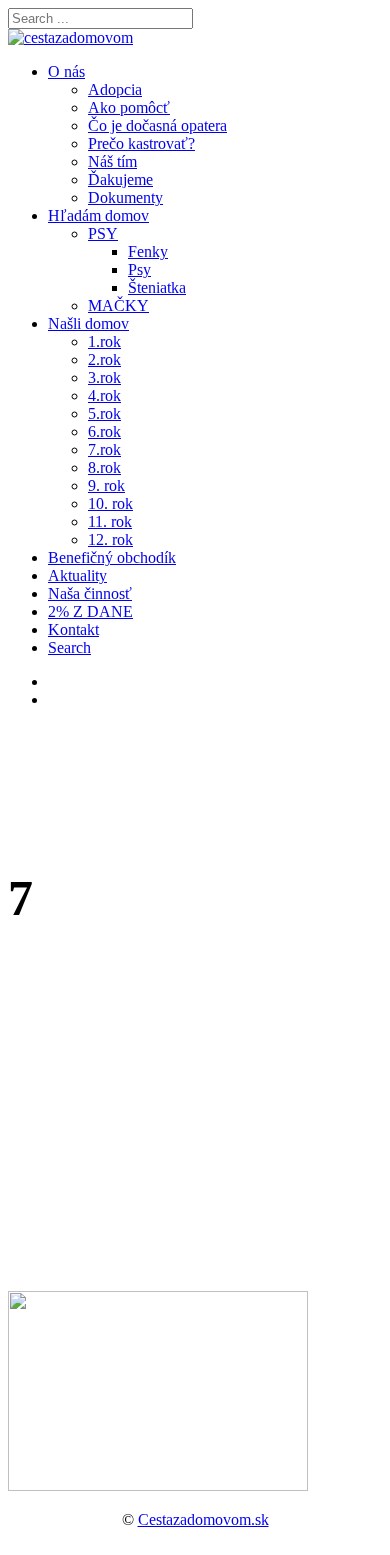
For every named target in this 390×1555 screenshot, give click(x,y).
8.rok (104, 467)
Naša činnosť (90, 593)
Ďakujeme (120, 179)
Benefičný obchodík (112, 557)
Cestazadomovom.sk (203, 1519)
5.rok (104, 413)
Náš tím (112, 161)
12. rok (110, 539)
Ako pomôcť (129, 107)
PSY (103, 233)
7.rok (104, 449)
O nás (66, 71)
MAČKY (118, 305)
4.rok (104, 395)
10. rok (110, 503)
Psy (139, 269)
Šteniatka (157, 287)
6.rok (104, 431)
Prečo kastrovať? (141, 143)
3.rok (104, 377)
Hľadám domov (98, 215)
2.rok (104, 359)
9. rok (106, 485)
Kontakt (73, 629)
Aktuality (77, 575)
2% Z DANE (90, 611)
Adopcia (115, 89)
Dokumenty (125, 197)
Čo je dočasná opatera (157, 125)
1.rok (104, 341)
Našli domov (88, 323)
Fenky (148, 251)
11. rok (110, 521)
